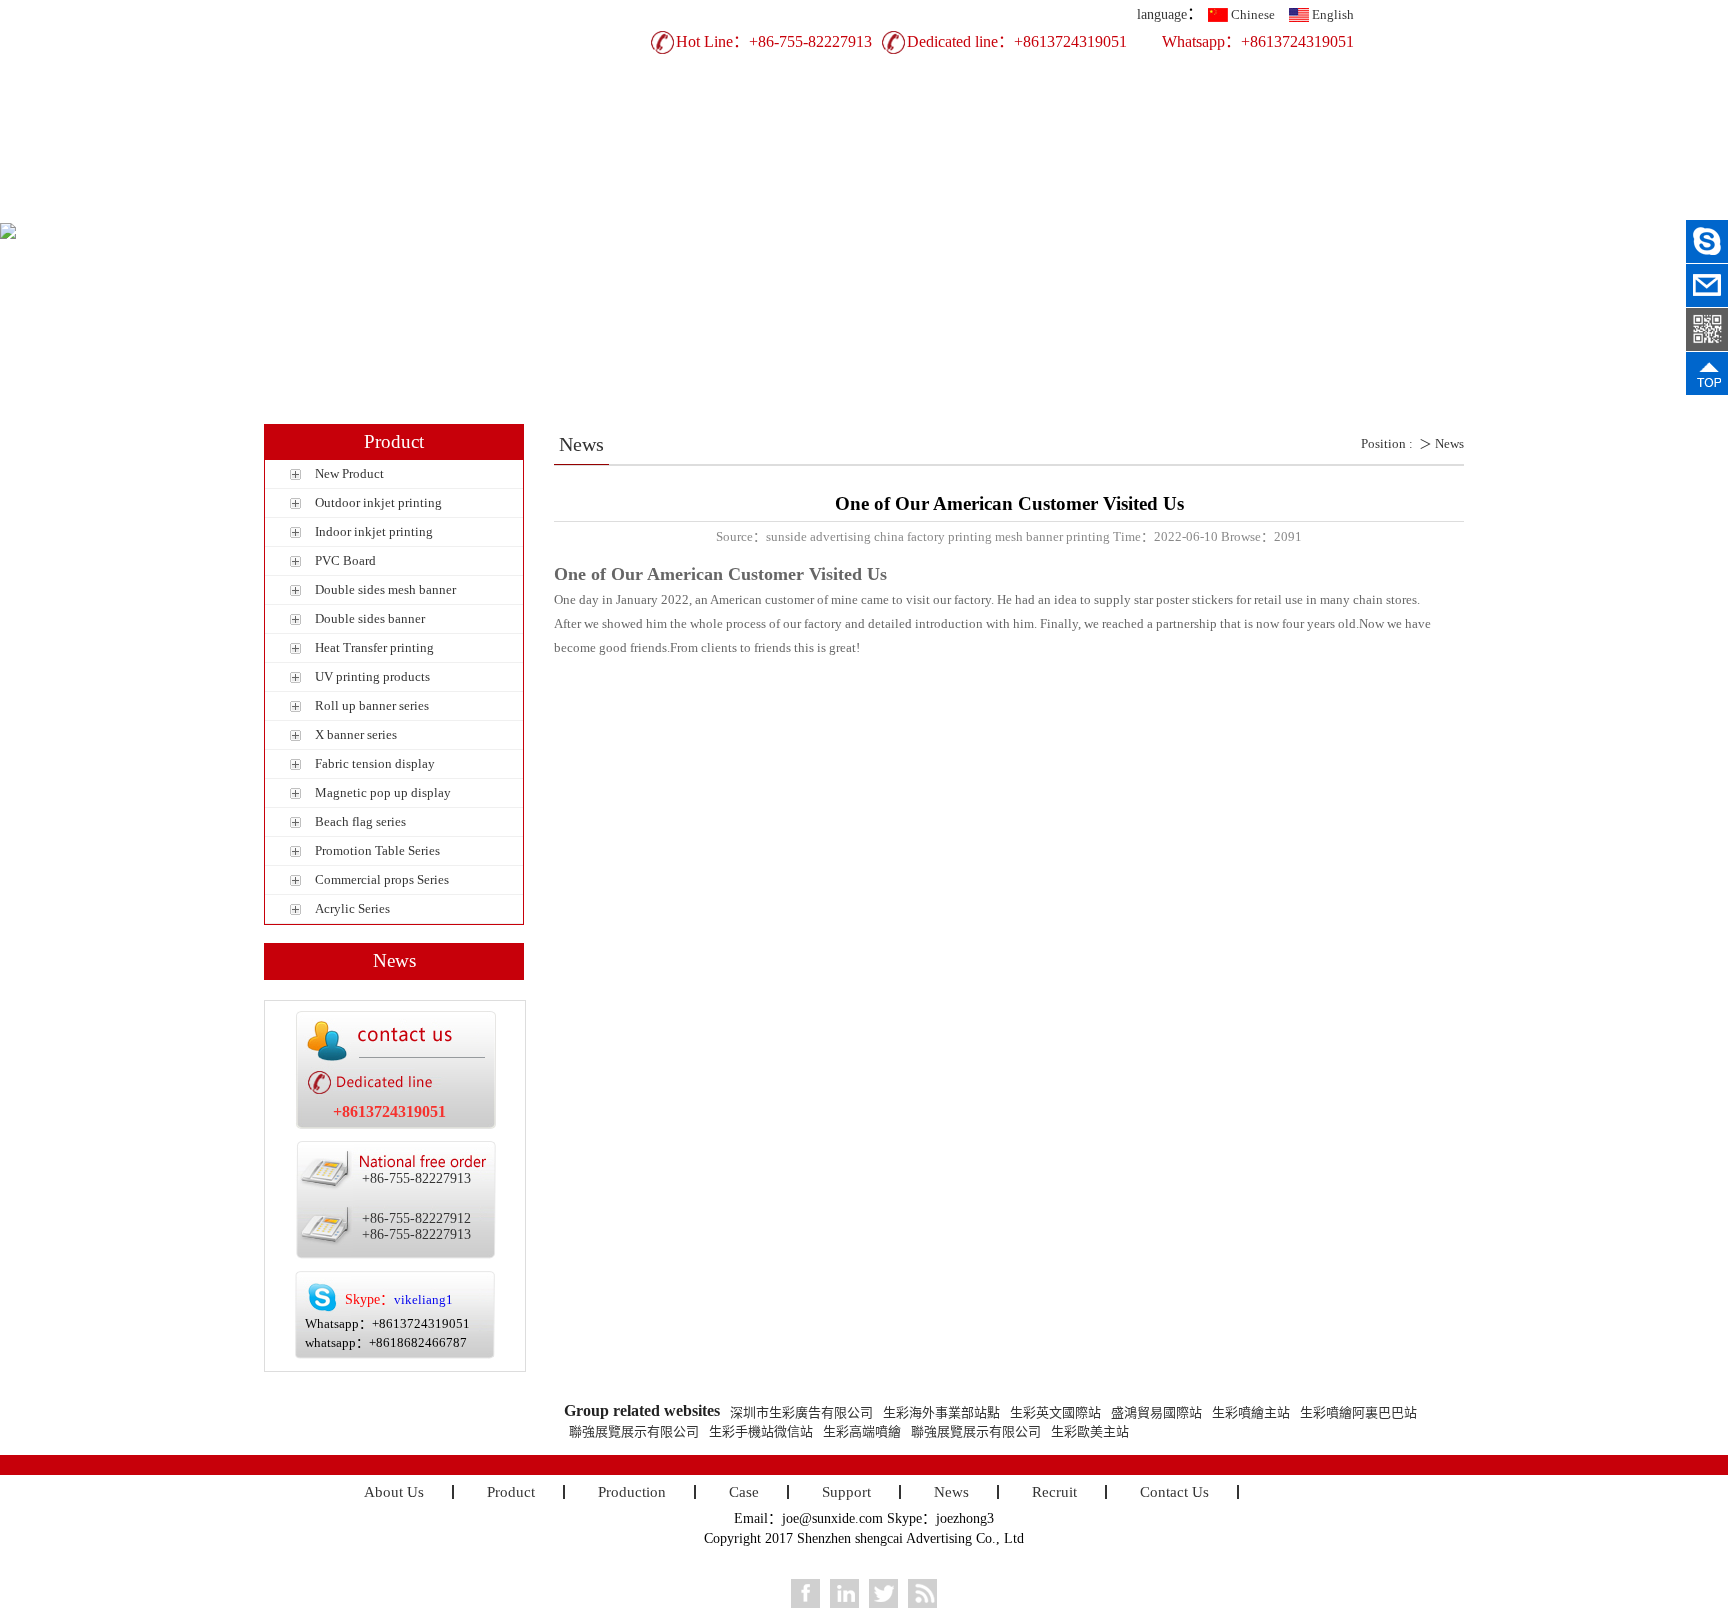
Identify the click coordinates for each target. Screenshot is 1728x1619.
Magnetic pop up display (383, 792)
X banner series (356, 734)
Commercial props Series (382, 879)
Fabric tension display (375, 763)
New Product (349, 473)
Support (969, 206)
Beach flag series (360, 821)
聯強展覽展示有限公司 (634, 1431)
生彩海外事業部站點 (941, 1412)
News (1079, 206)
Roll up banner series (372, 705)
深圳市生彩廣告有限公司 (801, 1412)
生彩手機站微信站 (761, 1431)
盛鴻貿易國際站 (1156, 1412)
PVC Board (345, 560)
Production (749, 206)
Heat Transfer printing (374, 647)
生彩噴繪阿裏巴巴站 (1358, 1412)
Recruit (1189, 206)
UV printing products (372, 676)
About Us (529, 206)
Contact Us (1299, 206)
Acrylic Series (352, 908)
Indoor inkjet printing (374, 531)
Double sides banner (370, 618)
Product (639, 206)
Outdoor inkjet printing (378, 502)
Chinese (1253, 14)
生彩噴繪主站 (1251, 1412)
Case (859, 206)
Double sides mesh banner (385, 589)
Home (419, 206)
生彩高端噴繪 (862, 1431)
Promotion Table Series (377, 850)
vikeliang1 (423, 1299)
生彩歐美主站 (1090, 1431)
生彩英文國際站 (1055, 1412)
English (1333, 14)
